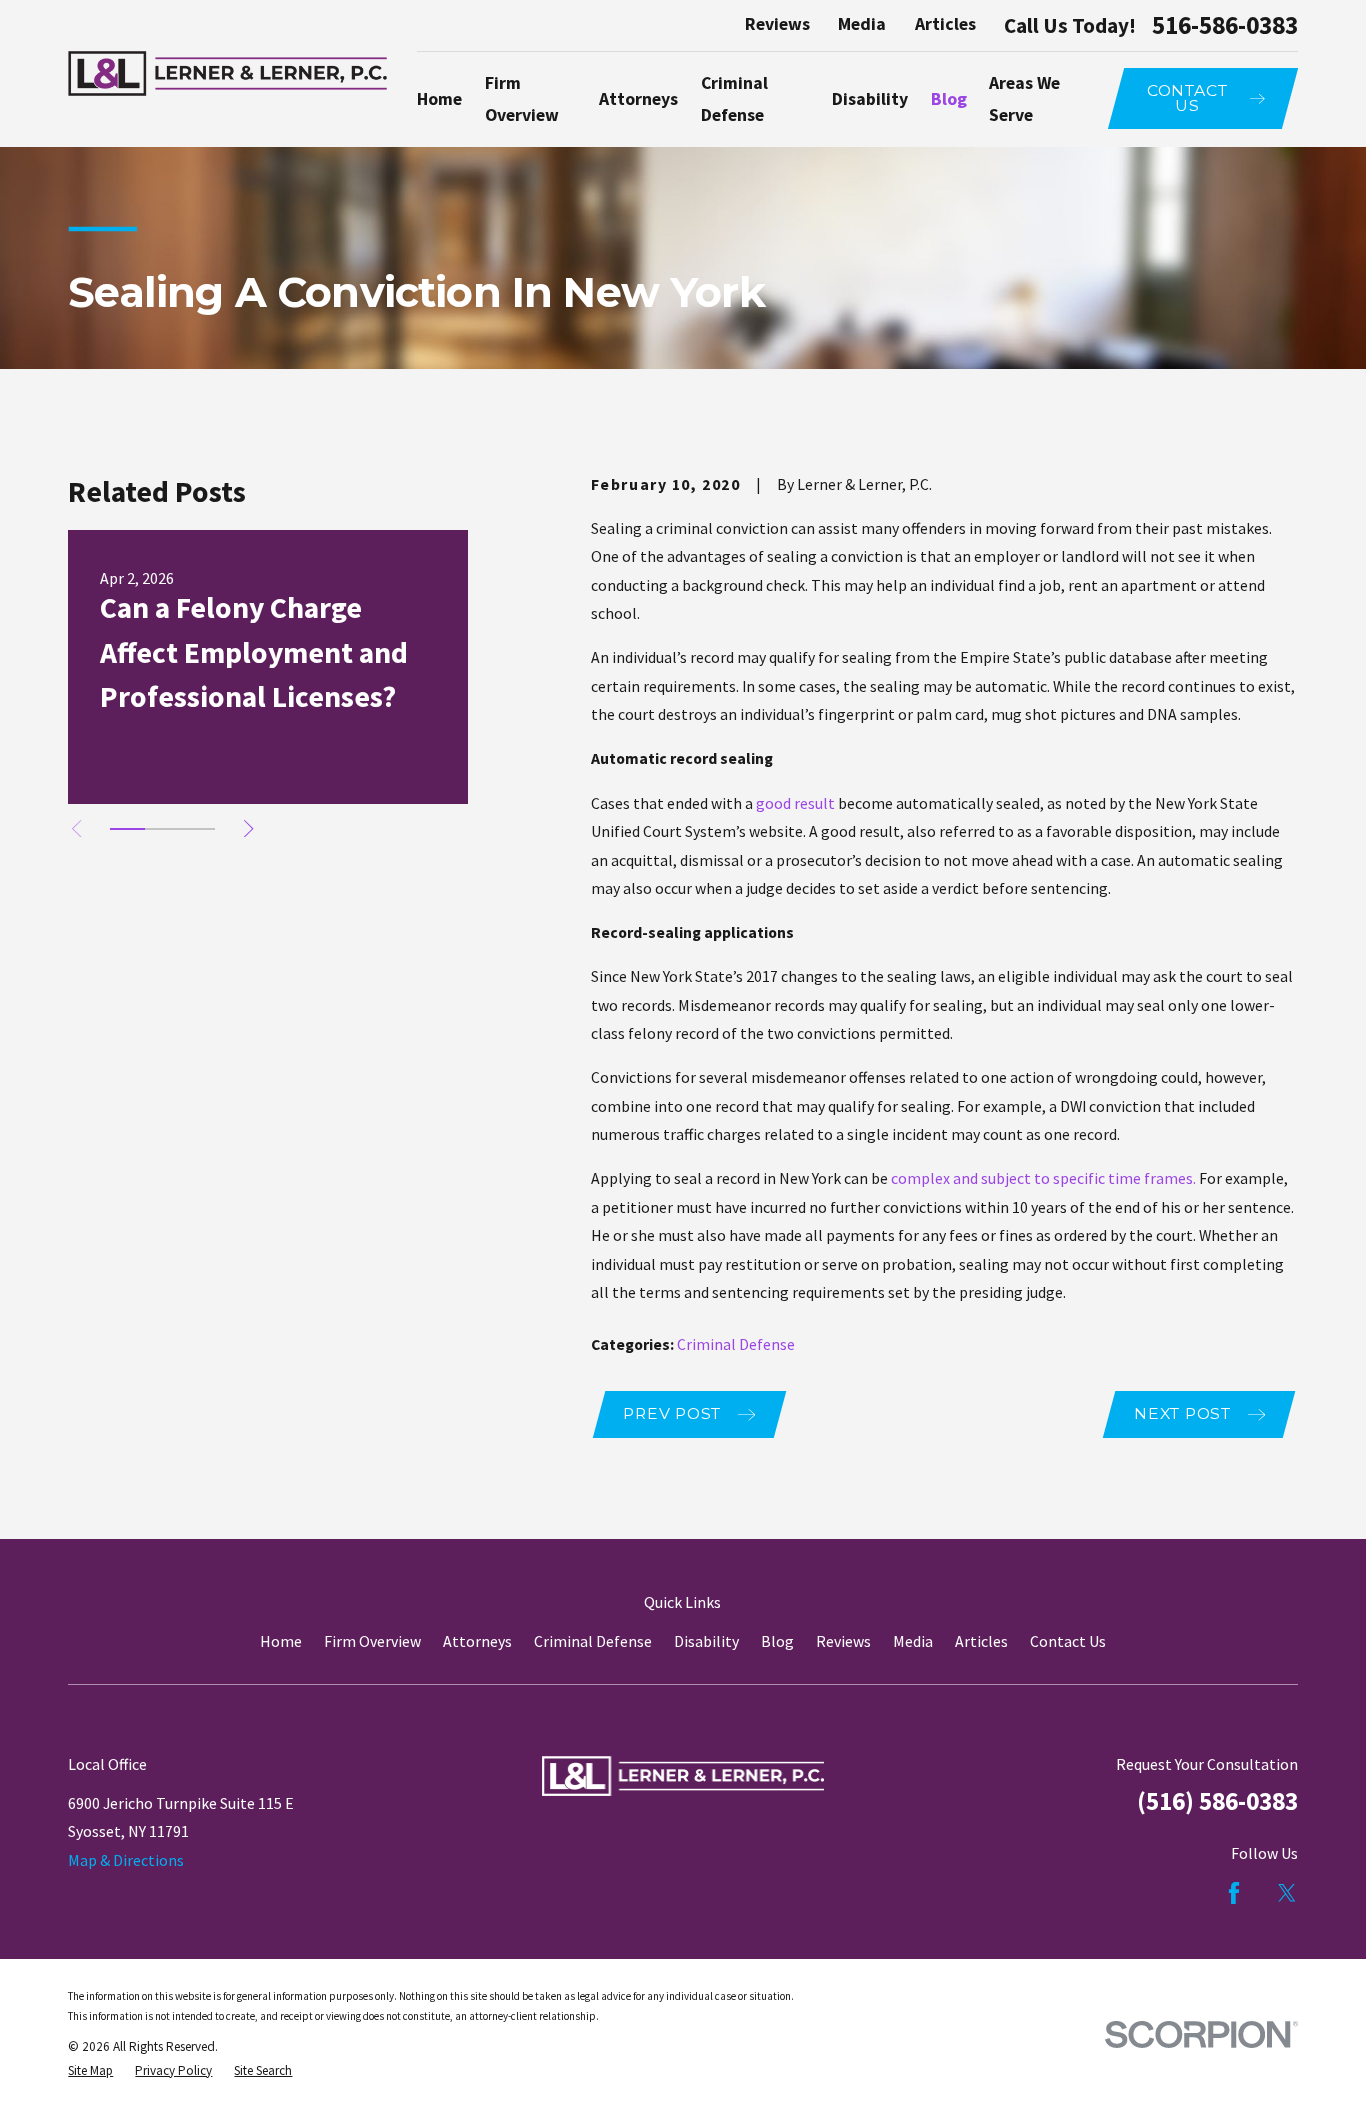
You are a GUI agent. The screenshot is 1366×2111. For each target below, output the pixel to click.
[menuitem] (90, 2071)
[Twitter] (1287, 1893)
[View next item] (248, 828)
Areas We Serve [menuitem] (1024, 99)
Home (281, 1641)
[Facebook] (1234, 1893)
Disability (706, 1641)
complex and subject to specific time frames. (1043, 1178)
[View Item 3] (197, 829)
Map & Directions (126, 1860)
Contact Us (1068, 1641)
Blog (777, 1641)
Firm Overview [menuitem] (522, 99)
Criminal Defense (736, 1344)
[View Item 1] (127, 829)
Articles (945, 24)
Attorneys (477, 1641)
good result (795, 803)
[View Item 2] (162, 829)
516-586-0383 (1225, 25)
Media (862, 24)
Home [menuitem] (439, 99)
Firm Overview (372, 1641)
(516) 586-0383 (1217, 1801)
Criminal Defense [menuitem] (734, 99)
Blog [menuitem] (949, 99)
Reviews (777, 24)
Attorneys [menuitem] (638, 99)
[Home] (227, 73)
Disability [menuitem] (870, 99)
